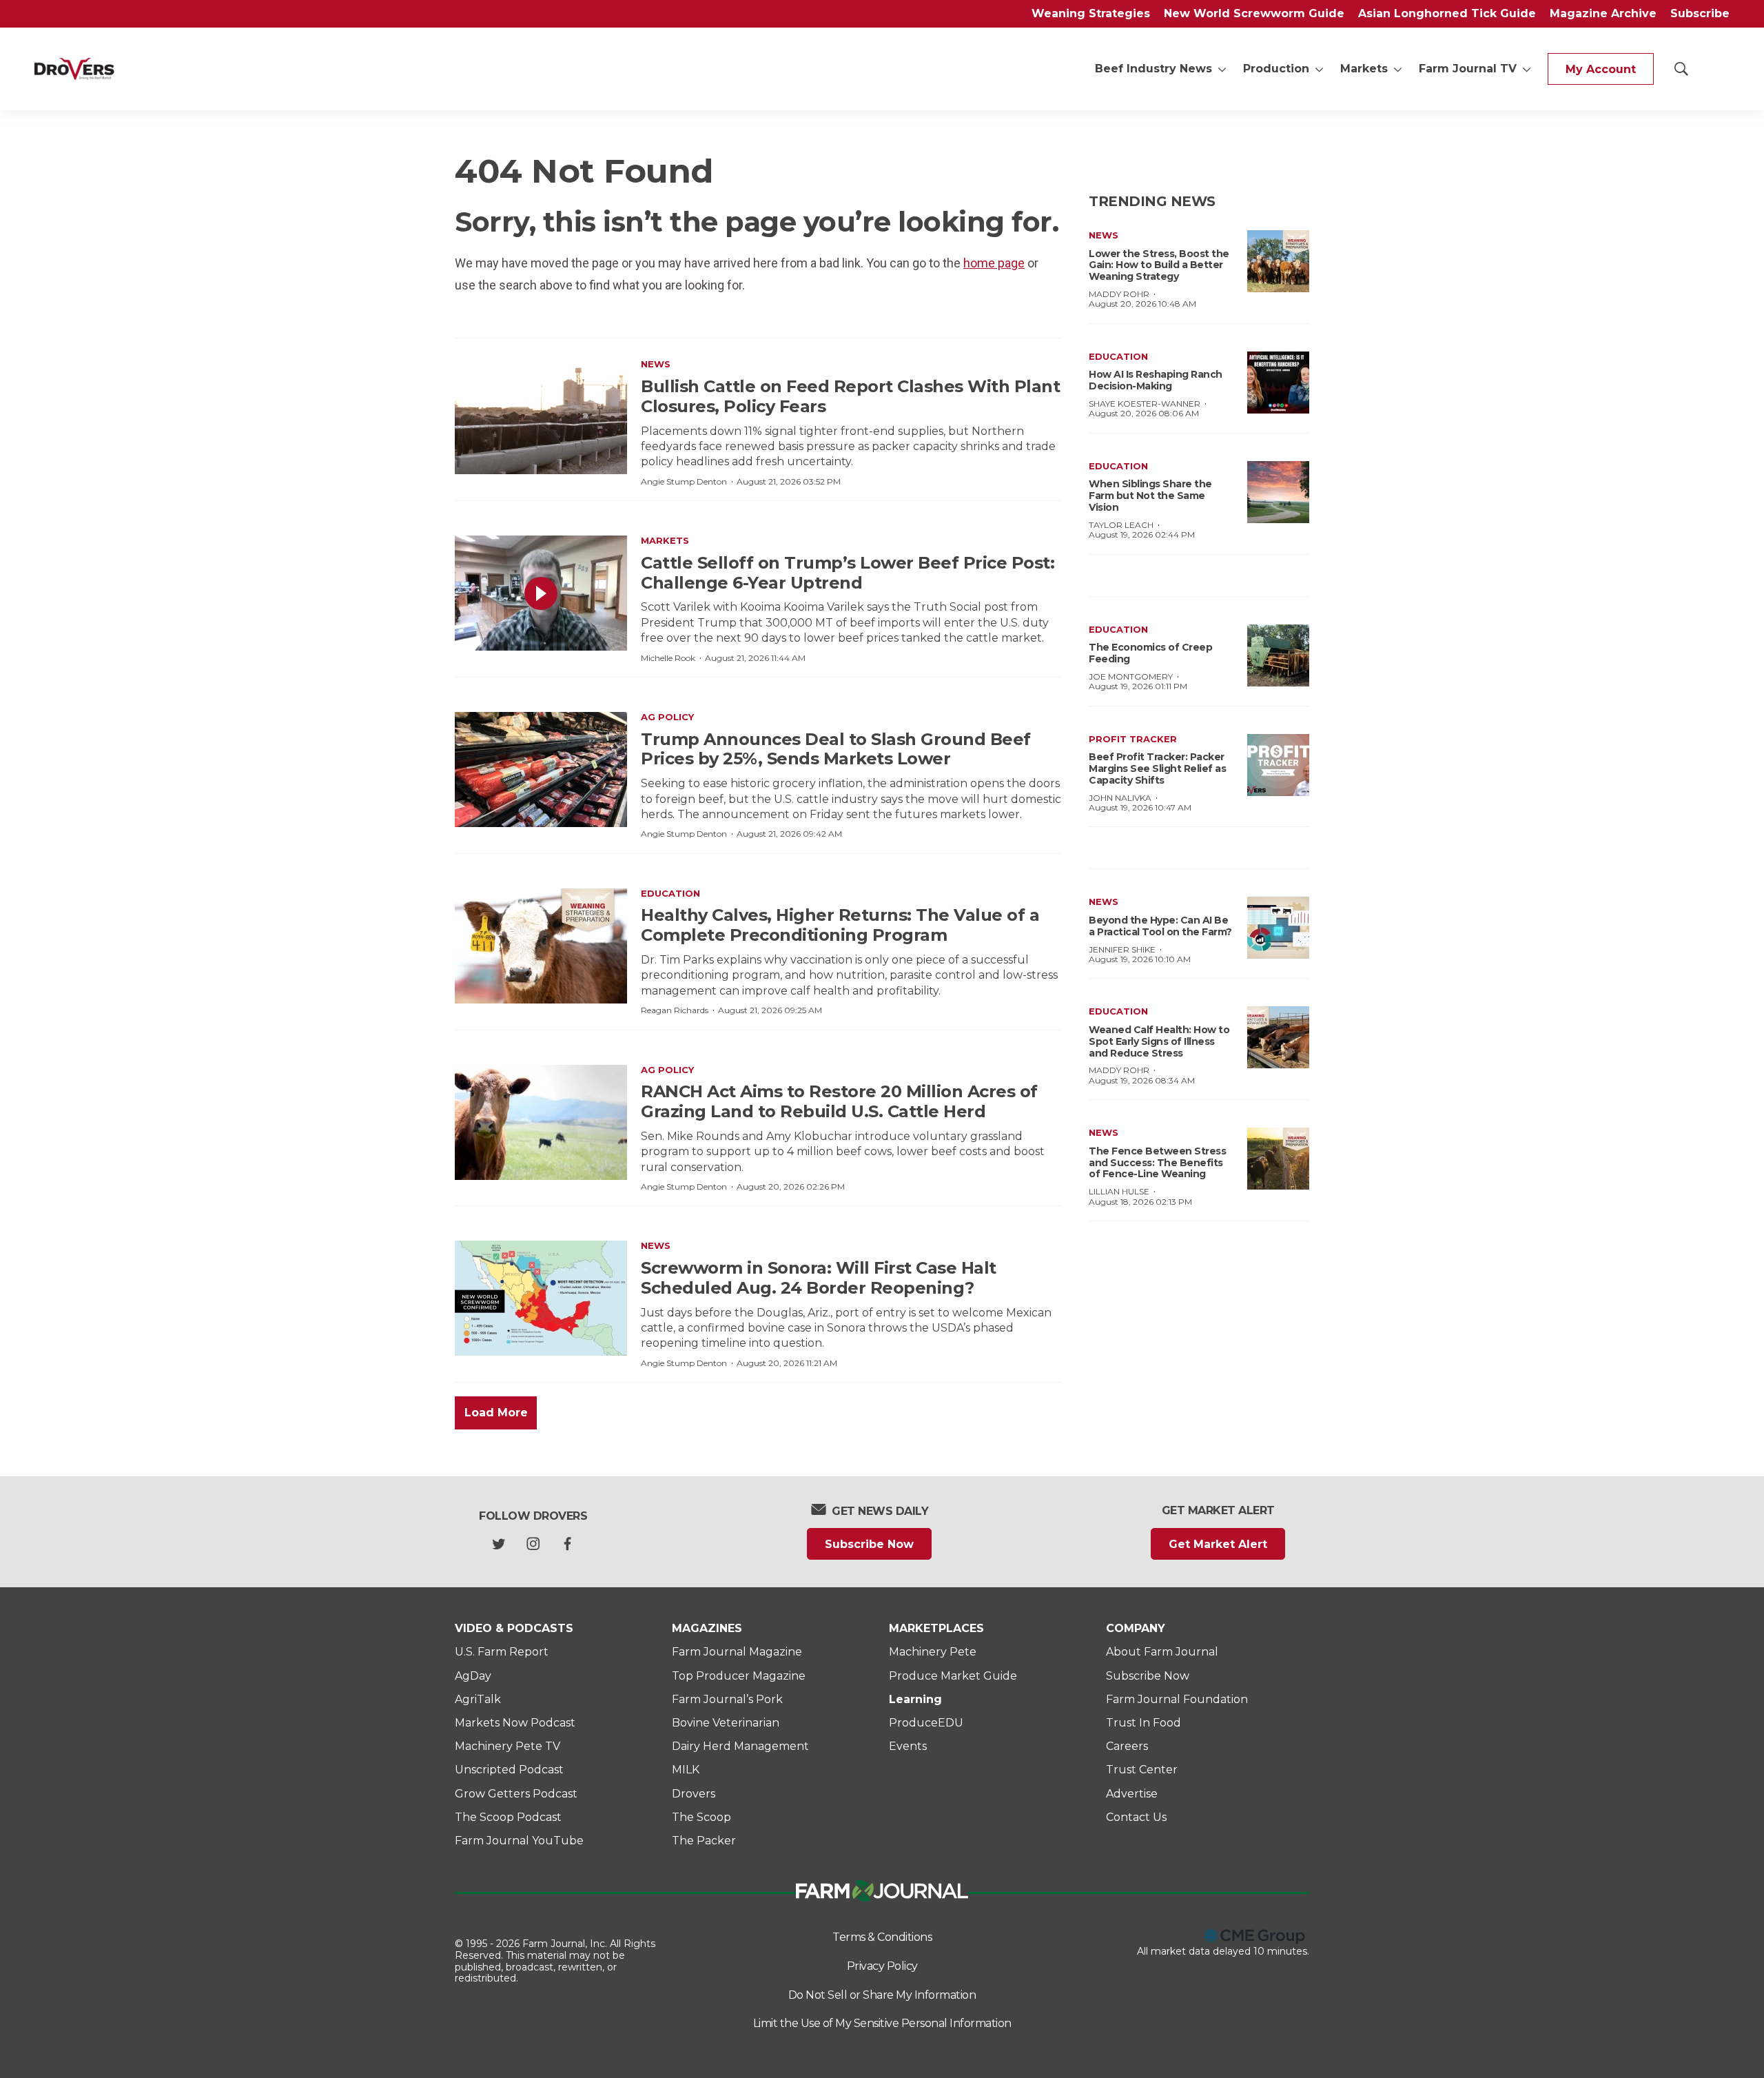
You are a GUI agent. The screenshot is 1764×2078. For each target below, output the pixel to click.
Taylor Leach (1121, 525)
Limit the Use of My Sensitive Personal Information (882, 2023)
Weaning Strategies (1091, 13)
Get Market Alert (1218, 1544)
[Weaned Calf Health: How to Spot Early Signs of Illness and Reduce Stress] (1278, 1037)
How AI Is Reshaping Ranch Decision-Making (1156, 380)
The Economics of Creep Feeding (1150, 653)
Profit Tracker (1133, 739)
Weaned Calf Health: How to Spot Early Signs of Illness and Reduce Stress (1159, 1041)
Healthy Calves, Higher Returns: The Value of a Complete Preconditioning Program (840, 925)
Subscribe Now (869, 1544)
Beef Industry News (1153, 69)
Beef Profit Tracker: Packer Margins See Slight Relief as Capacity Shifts (1157, 768)
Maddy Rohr (1119, 294)
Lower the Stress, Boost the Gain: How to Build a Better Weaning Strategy (1159, 265)
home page (994, 263)
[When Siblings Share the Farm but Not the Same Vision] (1278, 492)
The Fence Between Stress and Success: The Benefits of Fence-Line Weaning (1157, 1163)
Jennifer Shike (1122, 949)
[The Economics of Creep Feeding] (1278, 655)
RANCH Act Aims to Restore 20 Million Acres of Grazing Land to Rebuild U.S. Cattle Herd (839, 1101)
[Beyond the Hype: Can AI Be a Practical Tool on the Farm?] (1278, 928)
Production (1276, 69)
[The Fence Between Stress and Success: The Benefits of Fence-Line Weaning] (1278, 1159)
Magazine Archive (1603, 13)
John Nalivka (1120, 798)
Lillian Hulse (1119, 1191)
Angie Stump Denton (684, 481)
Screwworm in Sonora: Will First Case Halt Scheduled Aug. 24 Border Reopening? (819, 1278)
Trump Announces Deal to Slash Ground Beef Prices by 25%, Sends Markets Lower (836, 749)
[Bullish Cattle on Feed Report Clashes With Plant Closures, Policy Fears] (541, 417)
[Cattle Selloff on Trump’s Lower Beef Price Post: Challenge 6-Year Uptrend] (541, 593)
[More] (1222, 69)
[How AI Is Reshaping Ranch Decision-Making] (1278, 383)
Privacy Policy (882, 1966)
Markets (1364, 69)
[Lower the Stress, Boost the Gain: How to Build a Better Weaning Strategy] (1278, 261)
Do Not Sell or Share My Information (882, 1995)
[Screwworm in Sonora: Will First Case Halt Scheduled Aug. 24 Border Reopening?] (541, 1298)
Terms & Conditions (882, 1937)
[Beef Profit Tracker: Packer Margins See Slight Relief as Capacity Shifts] (1278, 765)
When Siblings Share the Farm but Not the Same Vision (1150, 496)
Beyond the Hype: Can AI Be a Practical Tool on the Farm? (1160, 926)
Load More (496, 1413)
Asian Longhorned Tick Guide (1447, 13)
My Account (1601, 69)
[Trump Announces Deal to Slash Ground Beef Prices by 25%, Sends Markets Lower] (541, 770)
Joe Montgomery (1131, 676)
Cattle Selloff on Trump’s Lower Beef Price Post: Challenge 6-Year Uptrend (848, 573)
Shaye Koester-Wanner (1145, 404)
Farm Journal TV (1468, 69)
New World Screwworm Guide (1254, 13)
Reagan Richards (675, 1010)
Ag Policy (667, 717)
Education (670, 893)
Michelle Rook (668, 658)
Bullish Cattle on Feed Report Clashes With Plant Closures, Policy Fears (850, 396)
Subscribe (1700, 13)
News (656, 364)
